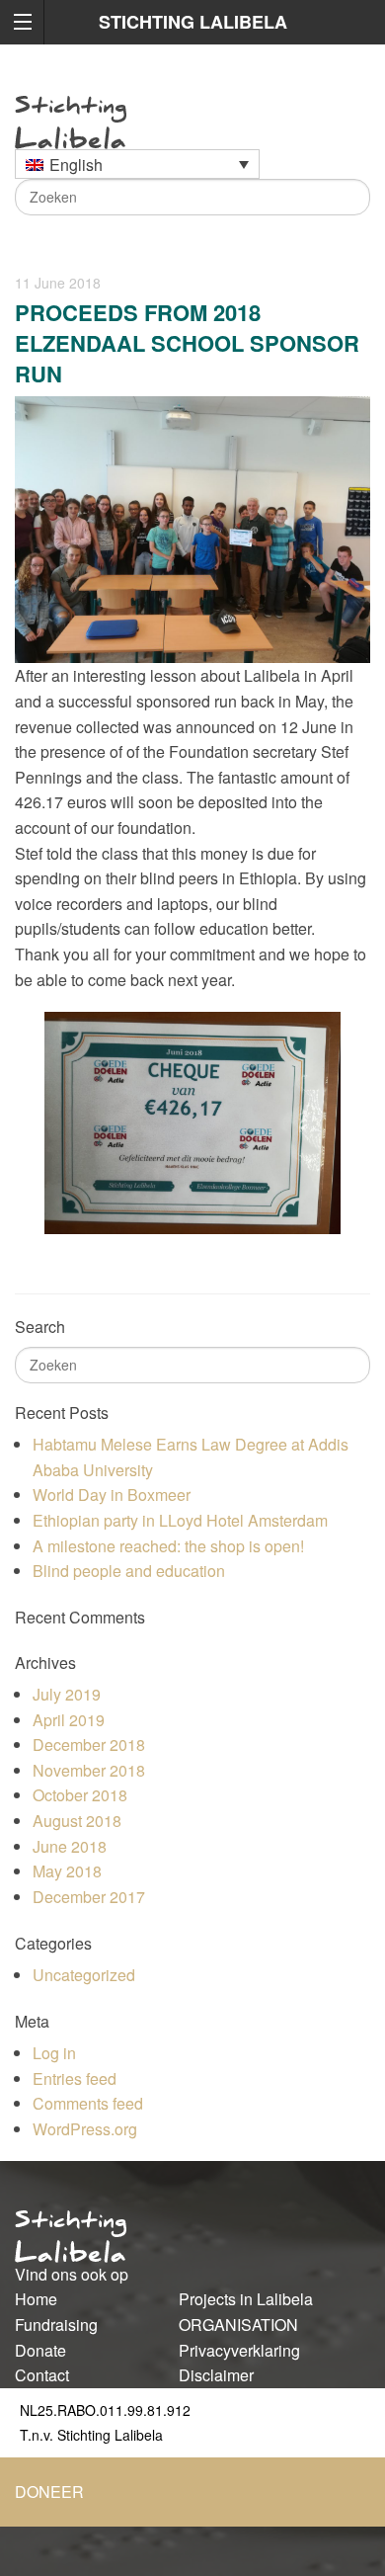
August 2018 (77, 1821)
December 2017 (89, 1897)
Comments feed (88, 2103)
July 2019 (67, 1694)
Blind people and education (129, 1571)
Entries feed (75, 2078)
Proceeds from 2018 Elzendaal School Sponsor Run (187, 343)
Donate (40, 2350)
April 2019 (69, 1720)
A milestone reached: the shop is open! (168, 1546)
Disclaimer (216, 2375)
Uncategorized (84, 1975)
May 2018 (67, 1871)
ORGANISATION (238, 2325)
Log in (54, 2053)
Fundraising (56, 2325)
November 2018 (89, 1770)
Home (36, 2299)
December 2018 (89, 1745)
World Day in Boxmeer (112, 1495)
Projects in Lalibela (246, 2299)
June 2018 (70, 1846)
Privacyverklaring (239, 2350)
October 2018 (80, 1795)
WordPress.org (85, 2129)
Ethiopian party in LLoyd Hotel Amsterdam (180, 1520)
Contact (42, 2375)
